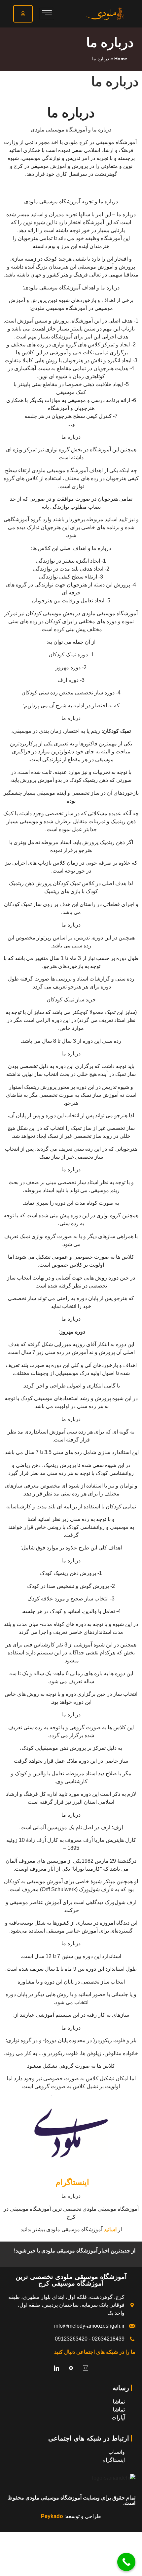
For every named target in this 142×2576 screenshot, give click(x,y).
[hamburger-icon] (47, 14)
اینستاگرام (71, 2182)
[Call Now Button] (126, 2562)
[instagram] (86, 2368)
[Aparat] (71, 2368)
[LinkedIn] (56, 2368)
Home (121, 59)
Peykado (52, 2516)
